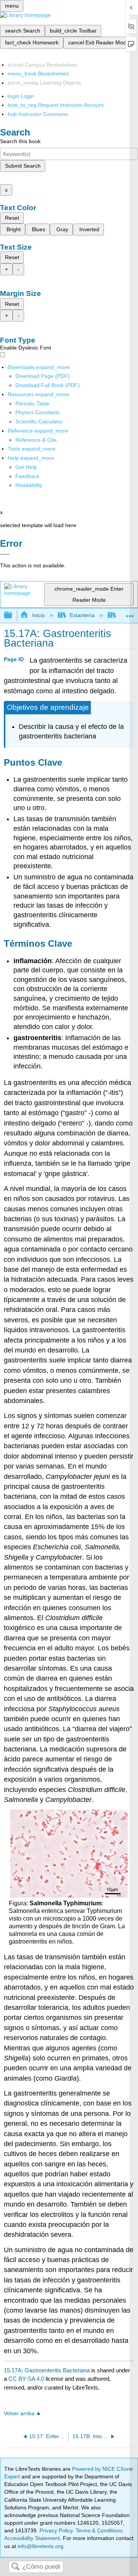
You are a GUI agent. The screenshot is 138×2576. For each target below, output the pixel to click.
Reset (12, 218)
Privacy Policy (56, 2530)
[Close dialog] (5, 554)
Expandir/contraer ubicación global (130, 613)
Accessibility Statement (32, 2538)
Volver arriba (19, 2413)
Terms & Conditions (99, 2530)
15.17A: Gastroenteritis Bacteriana (47, 2370)
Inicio (38, 615)
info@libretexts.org (40, 2546)
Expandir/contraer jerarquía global (13, 615)
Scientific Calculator (39, 421)
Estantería (82, 615)
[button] (27, 476)
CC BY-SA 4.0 (26, 2379)
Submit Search (23, 166)
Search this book (20, 141)
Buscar (15, 2567)
